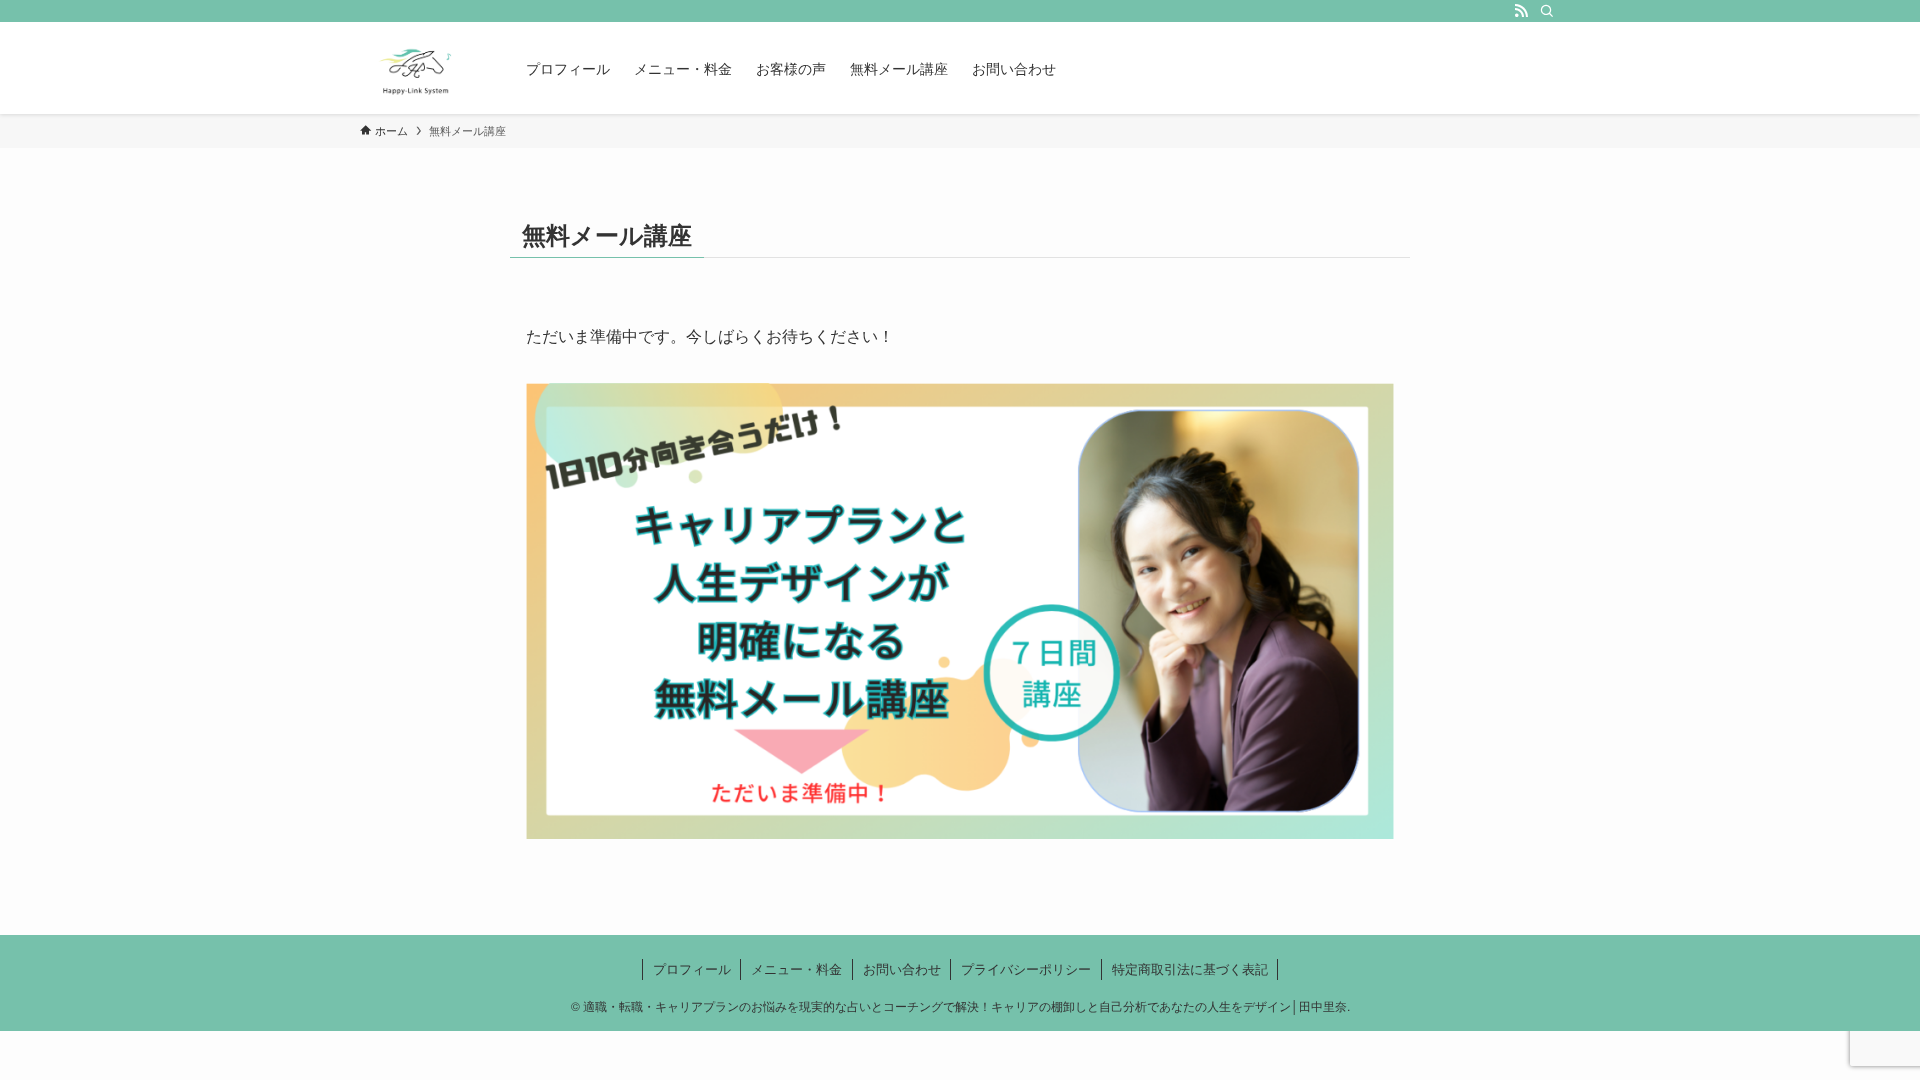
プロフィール (692, 968)
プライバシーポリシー (1026, 968)
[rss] (1521, 11)
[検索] (1547, 11)
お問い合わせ (902, 968)
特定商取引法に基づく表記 (1190, 968)
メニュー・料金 (796, 968)
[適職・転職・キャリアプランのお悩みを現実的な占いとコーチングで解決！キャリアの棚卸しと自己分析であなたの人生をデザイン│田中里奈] (417, 68)
